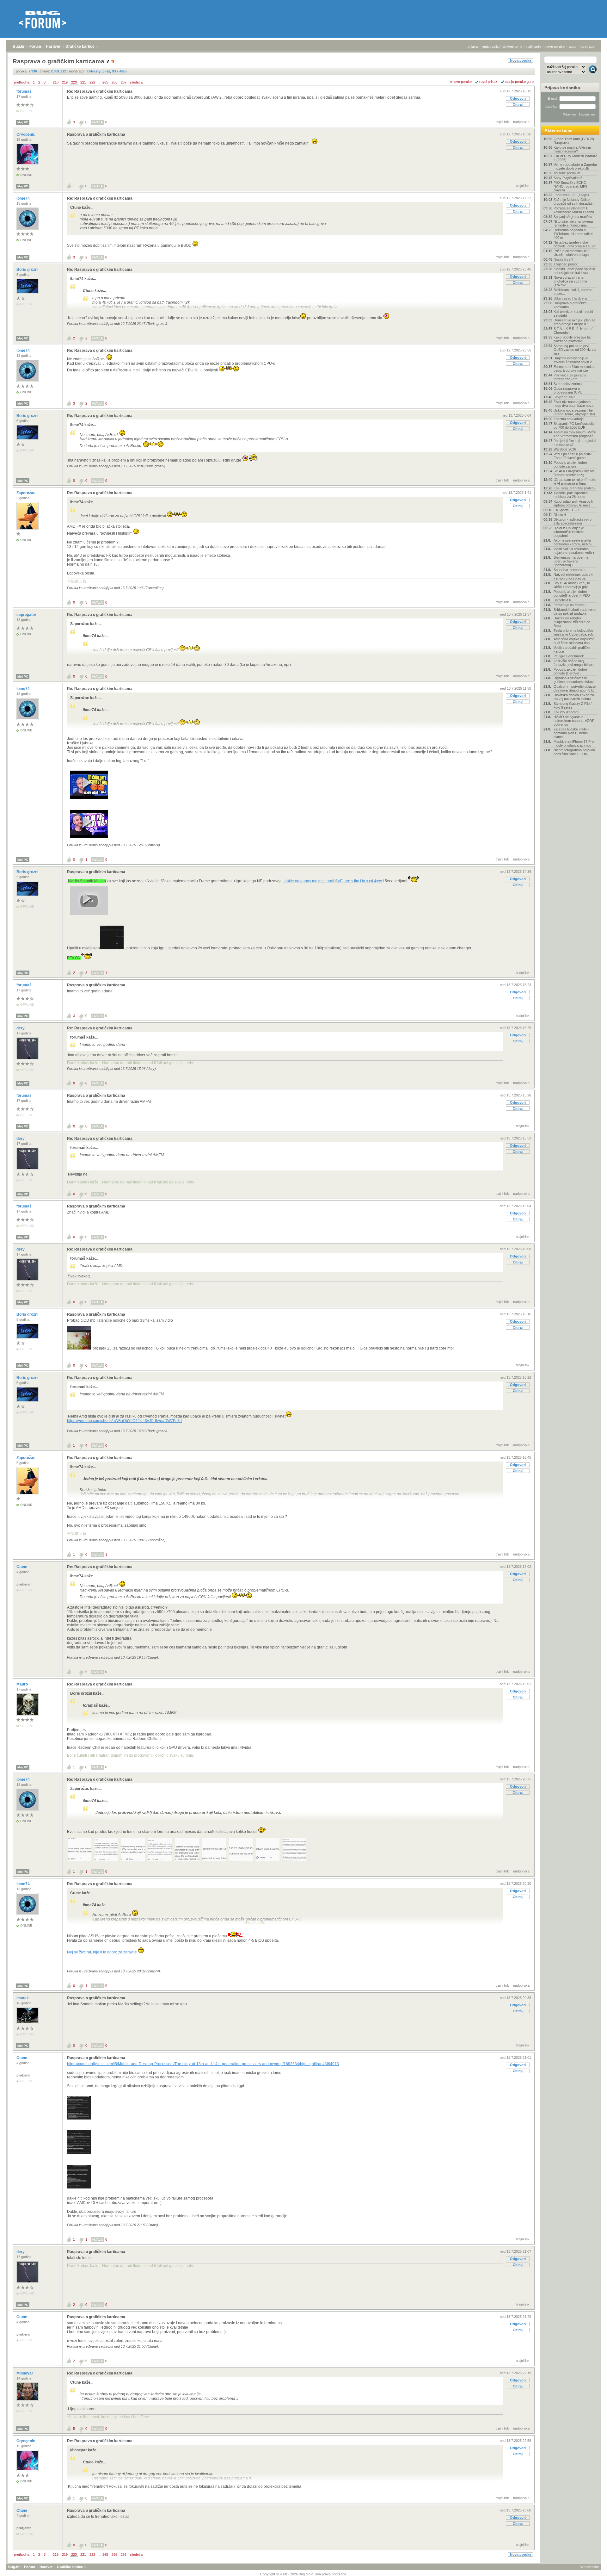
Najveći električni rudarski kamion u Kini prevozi (573, 576)
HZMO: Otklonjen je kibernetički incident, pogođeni (569, 532)
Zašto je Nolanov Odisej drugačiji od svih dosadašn (574, 202)
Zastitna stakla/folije (569, 419)
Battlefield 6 (562, 600)
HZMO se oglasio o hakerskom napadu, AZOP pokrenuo (574, 721)
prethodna (22, 82)
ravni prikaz (488, 82)
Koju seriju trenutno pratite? (574, 488)
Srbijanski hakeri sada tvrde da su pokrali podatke (575, 611)
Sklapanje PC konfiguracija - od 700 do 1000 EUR (575, 425)
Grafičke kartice (80, 47)
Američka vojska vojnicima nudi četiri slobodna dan (574, 641)
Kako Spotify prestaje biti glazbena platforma (572, 339)
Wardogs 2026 (565, 449)
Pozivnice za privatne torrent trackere (570, 377)
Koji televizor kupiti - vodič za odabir (573, 313)
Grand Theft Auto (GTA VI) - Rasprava (575, 141)
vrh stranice (590, 2567)
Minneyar (25, 2373)
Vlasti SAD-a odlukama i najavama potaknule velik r (574, 551)
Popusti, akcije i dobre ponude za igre (570, 464)
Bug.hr (19, 47)
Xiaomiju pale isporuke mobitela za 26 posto (571, 495)
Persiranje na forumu (570, 605)
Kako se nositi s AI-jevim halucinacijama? (572, 149)
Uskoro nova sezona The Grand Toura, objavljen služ (575, 412)
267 (124, 82)
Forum (35, 47)
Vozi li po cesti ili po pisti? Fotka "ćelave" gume (573, 456)
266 (114, 82)
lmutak (23, 1998)
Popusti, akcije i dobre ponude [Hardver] (570, 671)
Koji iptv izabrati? (566, 712)
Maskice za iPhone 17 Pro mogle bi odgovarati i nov (574, 743)
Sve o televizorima (568, 384)
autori (573, 47)
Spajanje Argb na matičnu (573, 217)
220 (74, 82)
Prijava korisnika (562, 88)
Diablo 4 (560, 515)
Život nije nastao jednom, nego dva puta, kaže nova (573, 404)
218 (56, 82)
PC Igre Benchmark (569, 656)
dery (21, 1028)
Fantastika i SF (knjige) (571, 195)
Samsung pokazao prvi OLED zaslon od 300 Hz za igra (575, 350)
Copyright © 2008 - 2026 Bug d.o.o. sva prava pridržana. (304, 2574)
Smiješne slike (564, 397)
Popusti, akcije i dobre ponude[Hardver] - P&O (572, 593)
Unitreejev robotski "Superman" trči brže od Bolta (572, 622)
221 (83, 82)
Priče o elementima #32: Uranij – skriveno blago (572, 253)
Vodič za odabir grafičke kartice (572, 649)
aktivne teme (512, 47)
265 (105, 82)
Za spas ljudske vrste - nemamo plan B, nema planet (571, 733)
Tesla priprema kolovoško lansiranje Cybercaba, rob (573, 632)
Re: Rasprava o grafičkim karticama (100, 91)
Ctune (22, 1567)
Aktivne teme (558, 130)
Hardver (53, 47)
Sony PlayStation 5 (568, 178)
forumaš (25, 91)
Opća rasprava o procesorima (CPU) (569, 390)
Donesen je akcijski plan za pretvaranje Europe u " (574, 322)
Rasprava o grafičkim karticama (96, 134)
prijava (473, 47)
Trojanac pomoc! (567, 264)
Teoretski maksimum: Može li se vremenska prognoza (575, 434)
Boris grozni (28, 270)
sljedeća (136, 82)
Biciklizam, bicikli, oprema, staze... (573, 292)
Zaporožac (26, 493)
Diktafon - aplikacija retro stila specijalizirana (573, 521)
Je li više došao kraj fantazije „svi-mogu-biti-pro (574, 663)
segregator (27, 615)
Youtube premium (567, 173)
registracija (490, 47)
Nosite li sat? (563, 259)
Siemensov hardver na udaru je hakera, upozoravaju (571, 561)
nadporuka (521, 122)
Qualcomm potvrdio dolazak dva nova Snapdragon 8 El (575, 688)
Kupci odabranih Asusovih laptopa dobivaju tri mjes (573, 503)
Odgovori (518, 98)
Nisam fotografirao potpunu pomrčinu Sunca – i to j (574, 752)
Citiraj (518, 104)
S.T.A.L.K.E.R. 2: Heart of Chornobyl (573, 331)
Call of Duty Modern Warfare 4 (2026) (575, 158)
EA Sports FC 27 (566, 510)
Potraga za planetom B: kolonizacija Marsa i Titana (574, 210)
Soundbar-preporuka (570, 570)
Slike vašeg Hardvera (570, 298)
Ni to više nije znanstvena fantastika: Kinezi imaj (573, 223)
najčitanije (534, 47)
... (49, 82)
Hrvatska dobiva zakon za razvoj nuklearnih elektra (574, 697)
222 (92, 82)
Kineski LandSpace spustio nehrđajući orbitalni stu (574, 271)
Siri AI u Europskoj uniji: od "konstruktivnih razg (574, 473)
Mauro (23, 1684)
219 (65, 82)
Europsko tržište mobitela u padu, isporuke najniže (574, 369)
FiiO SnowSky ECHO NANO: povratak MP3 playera (570, 186)
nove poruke (555, 47)
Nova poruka (521, 60)
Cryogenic (26, 134)
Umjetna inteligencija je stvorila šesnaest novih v (573, 360)
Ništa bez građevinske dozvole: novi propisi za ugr (575, 244)
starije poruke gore (519, 82)
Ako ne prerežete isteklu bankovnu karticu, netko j (573, 542)
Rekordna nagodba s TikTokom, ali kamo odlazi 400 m (573, 234)
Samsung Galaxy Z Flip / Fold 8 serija (573, 705)
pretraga (588, 47)
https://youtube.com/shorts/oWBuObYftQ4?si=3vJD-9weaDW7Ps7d (124, 1421)
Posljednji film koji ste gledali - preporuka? (575, 443)
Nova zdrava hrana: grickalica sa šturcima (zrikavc (570, 281)
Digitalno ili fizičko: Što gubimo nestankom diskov (574, 680)
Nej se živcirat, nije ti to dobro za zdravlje (102, 1952)
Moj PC (23, 122)
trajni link (502, 122)
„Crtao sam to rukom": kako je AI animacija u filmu (575, 481)
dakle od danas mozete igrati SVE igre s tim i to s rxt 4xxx (333, 881)
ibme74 (24, 198)
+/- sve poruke (460, 82)
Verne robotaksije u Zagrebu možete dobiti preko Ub (575, 166)
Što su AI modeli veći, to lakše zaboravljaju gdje (572, 585)
